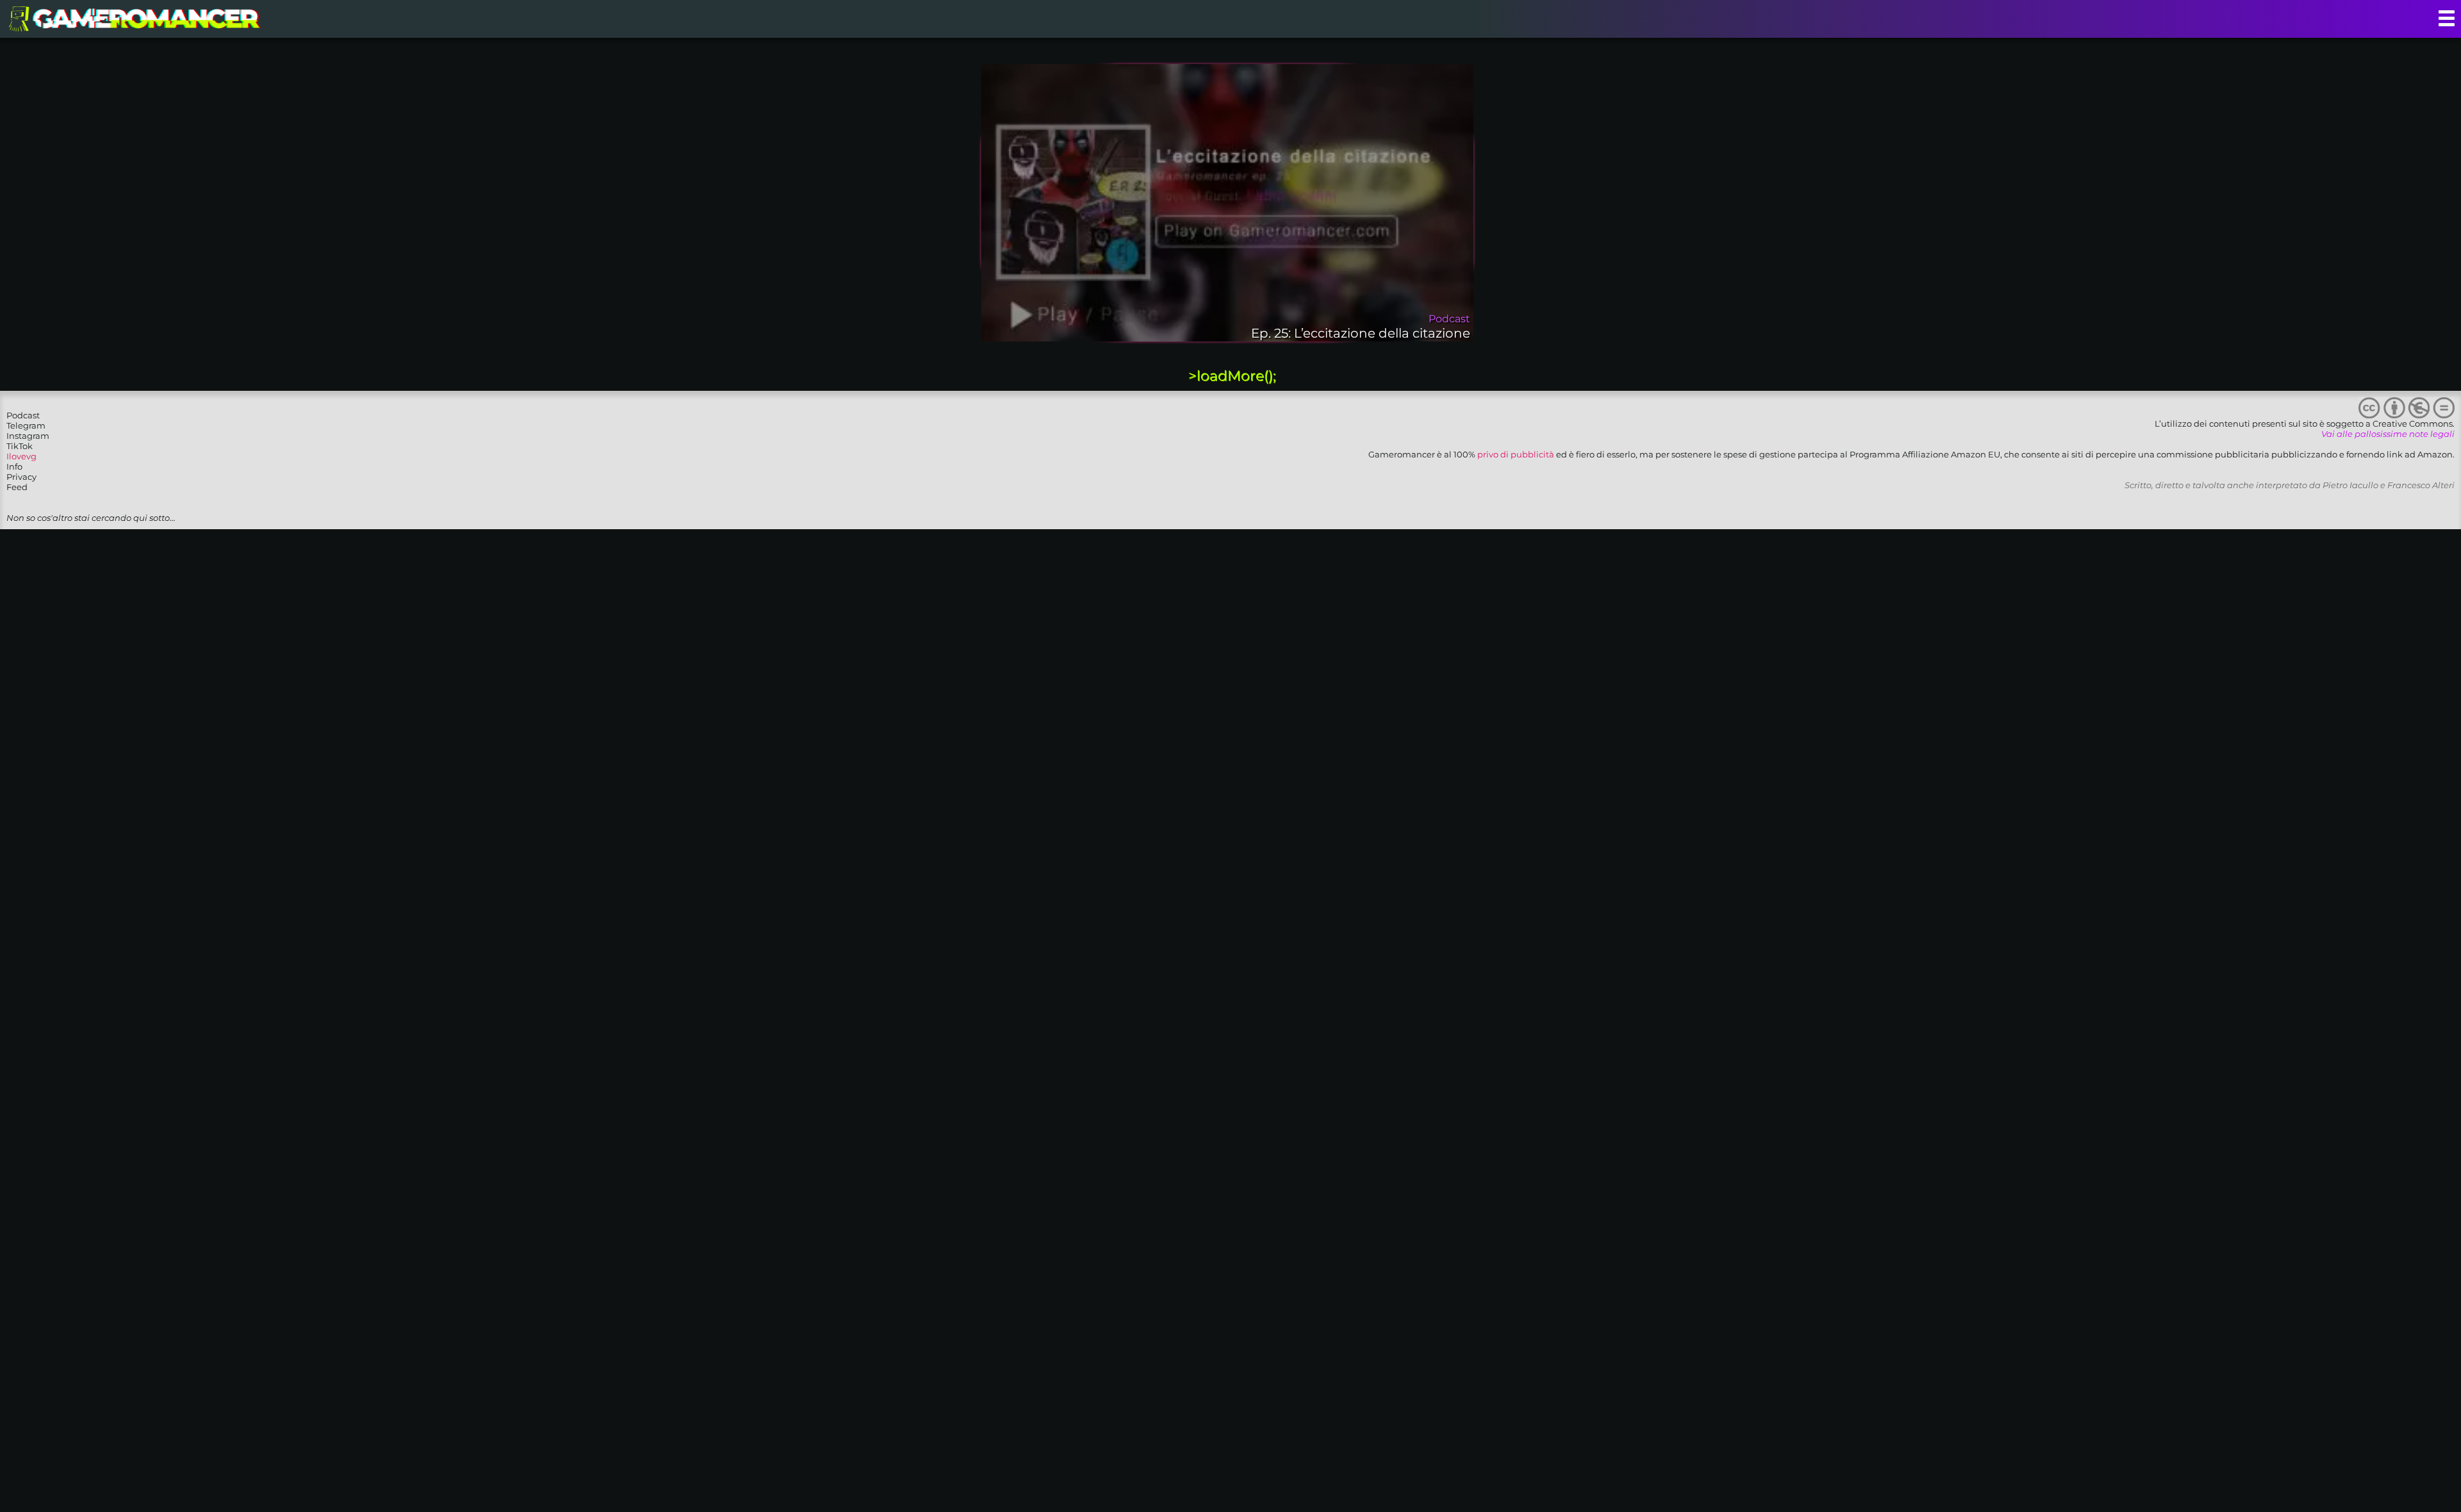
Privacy (21, 477)
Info (14, 466)
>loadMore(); (1232, 376)
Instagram (28, 436)
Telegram (26, 425)
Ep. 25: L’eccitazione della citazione (1361, 333)
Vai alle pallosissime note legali (2388, 434)
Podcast (23, 415)
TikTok (20, 446)
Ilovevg (21, 456)
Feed (17, 487)
